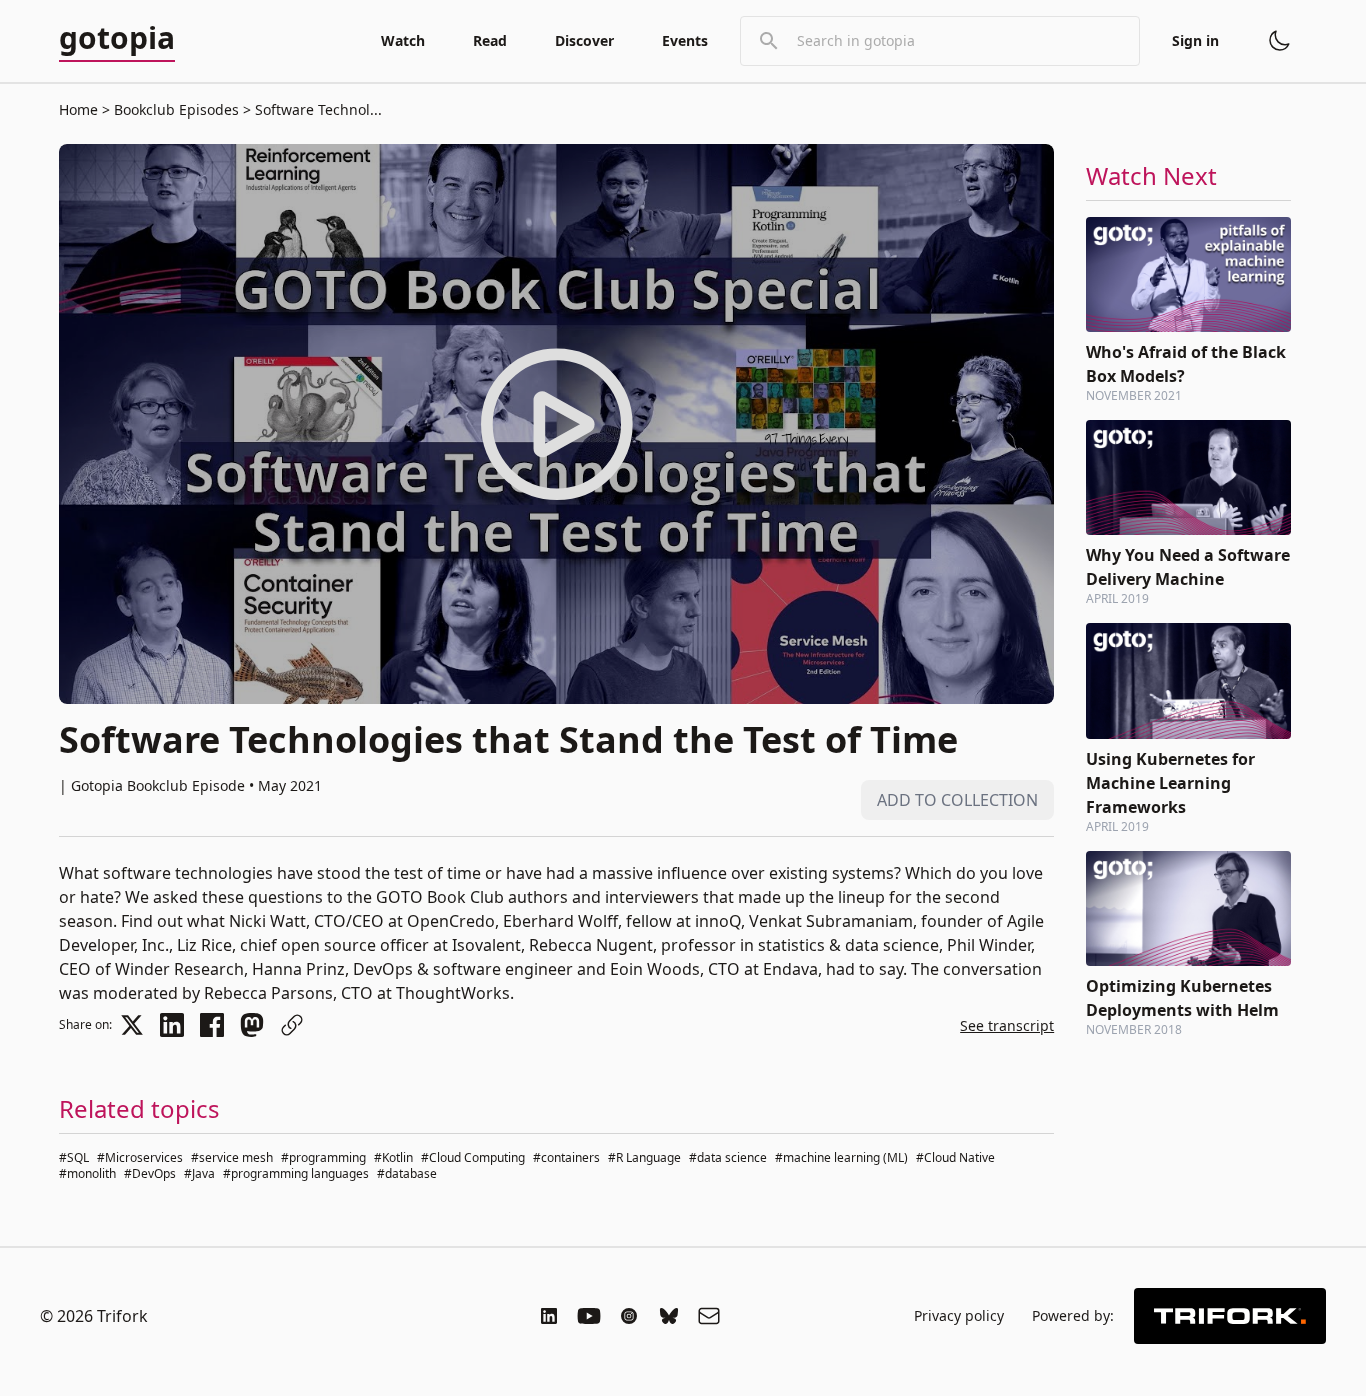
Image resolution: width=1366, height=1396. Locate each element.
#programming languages (296, 1173)
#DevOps (150, 1173)
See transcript (1007, 1025)
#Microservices (140, 1157)
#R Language (644, 1157)
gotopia (117, 39)
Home (78, 109)
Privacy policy (959, 1315)
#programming (323, 1157)
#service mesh (232, 1157)
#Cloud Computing (473, 1157)
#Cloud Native (955, 1157)
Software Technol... (316, 109)
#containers (566, 1157)
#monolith (87, 1173)
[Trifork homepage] (1230, 1316)
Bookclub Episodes (176, 109)
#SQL (74, 1157)
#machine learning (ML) (841, 1157)
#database (407, 1173)
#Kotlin (393, 1157)
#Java (199, 1173)
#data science (728, 1157)
